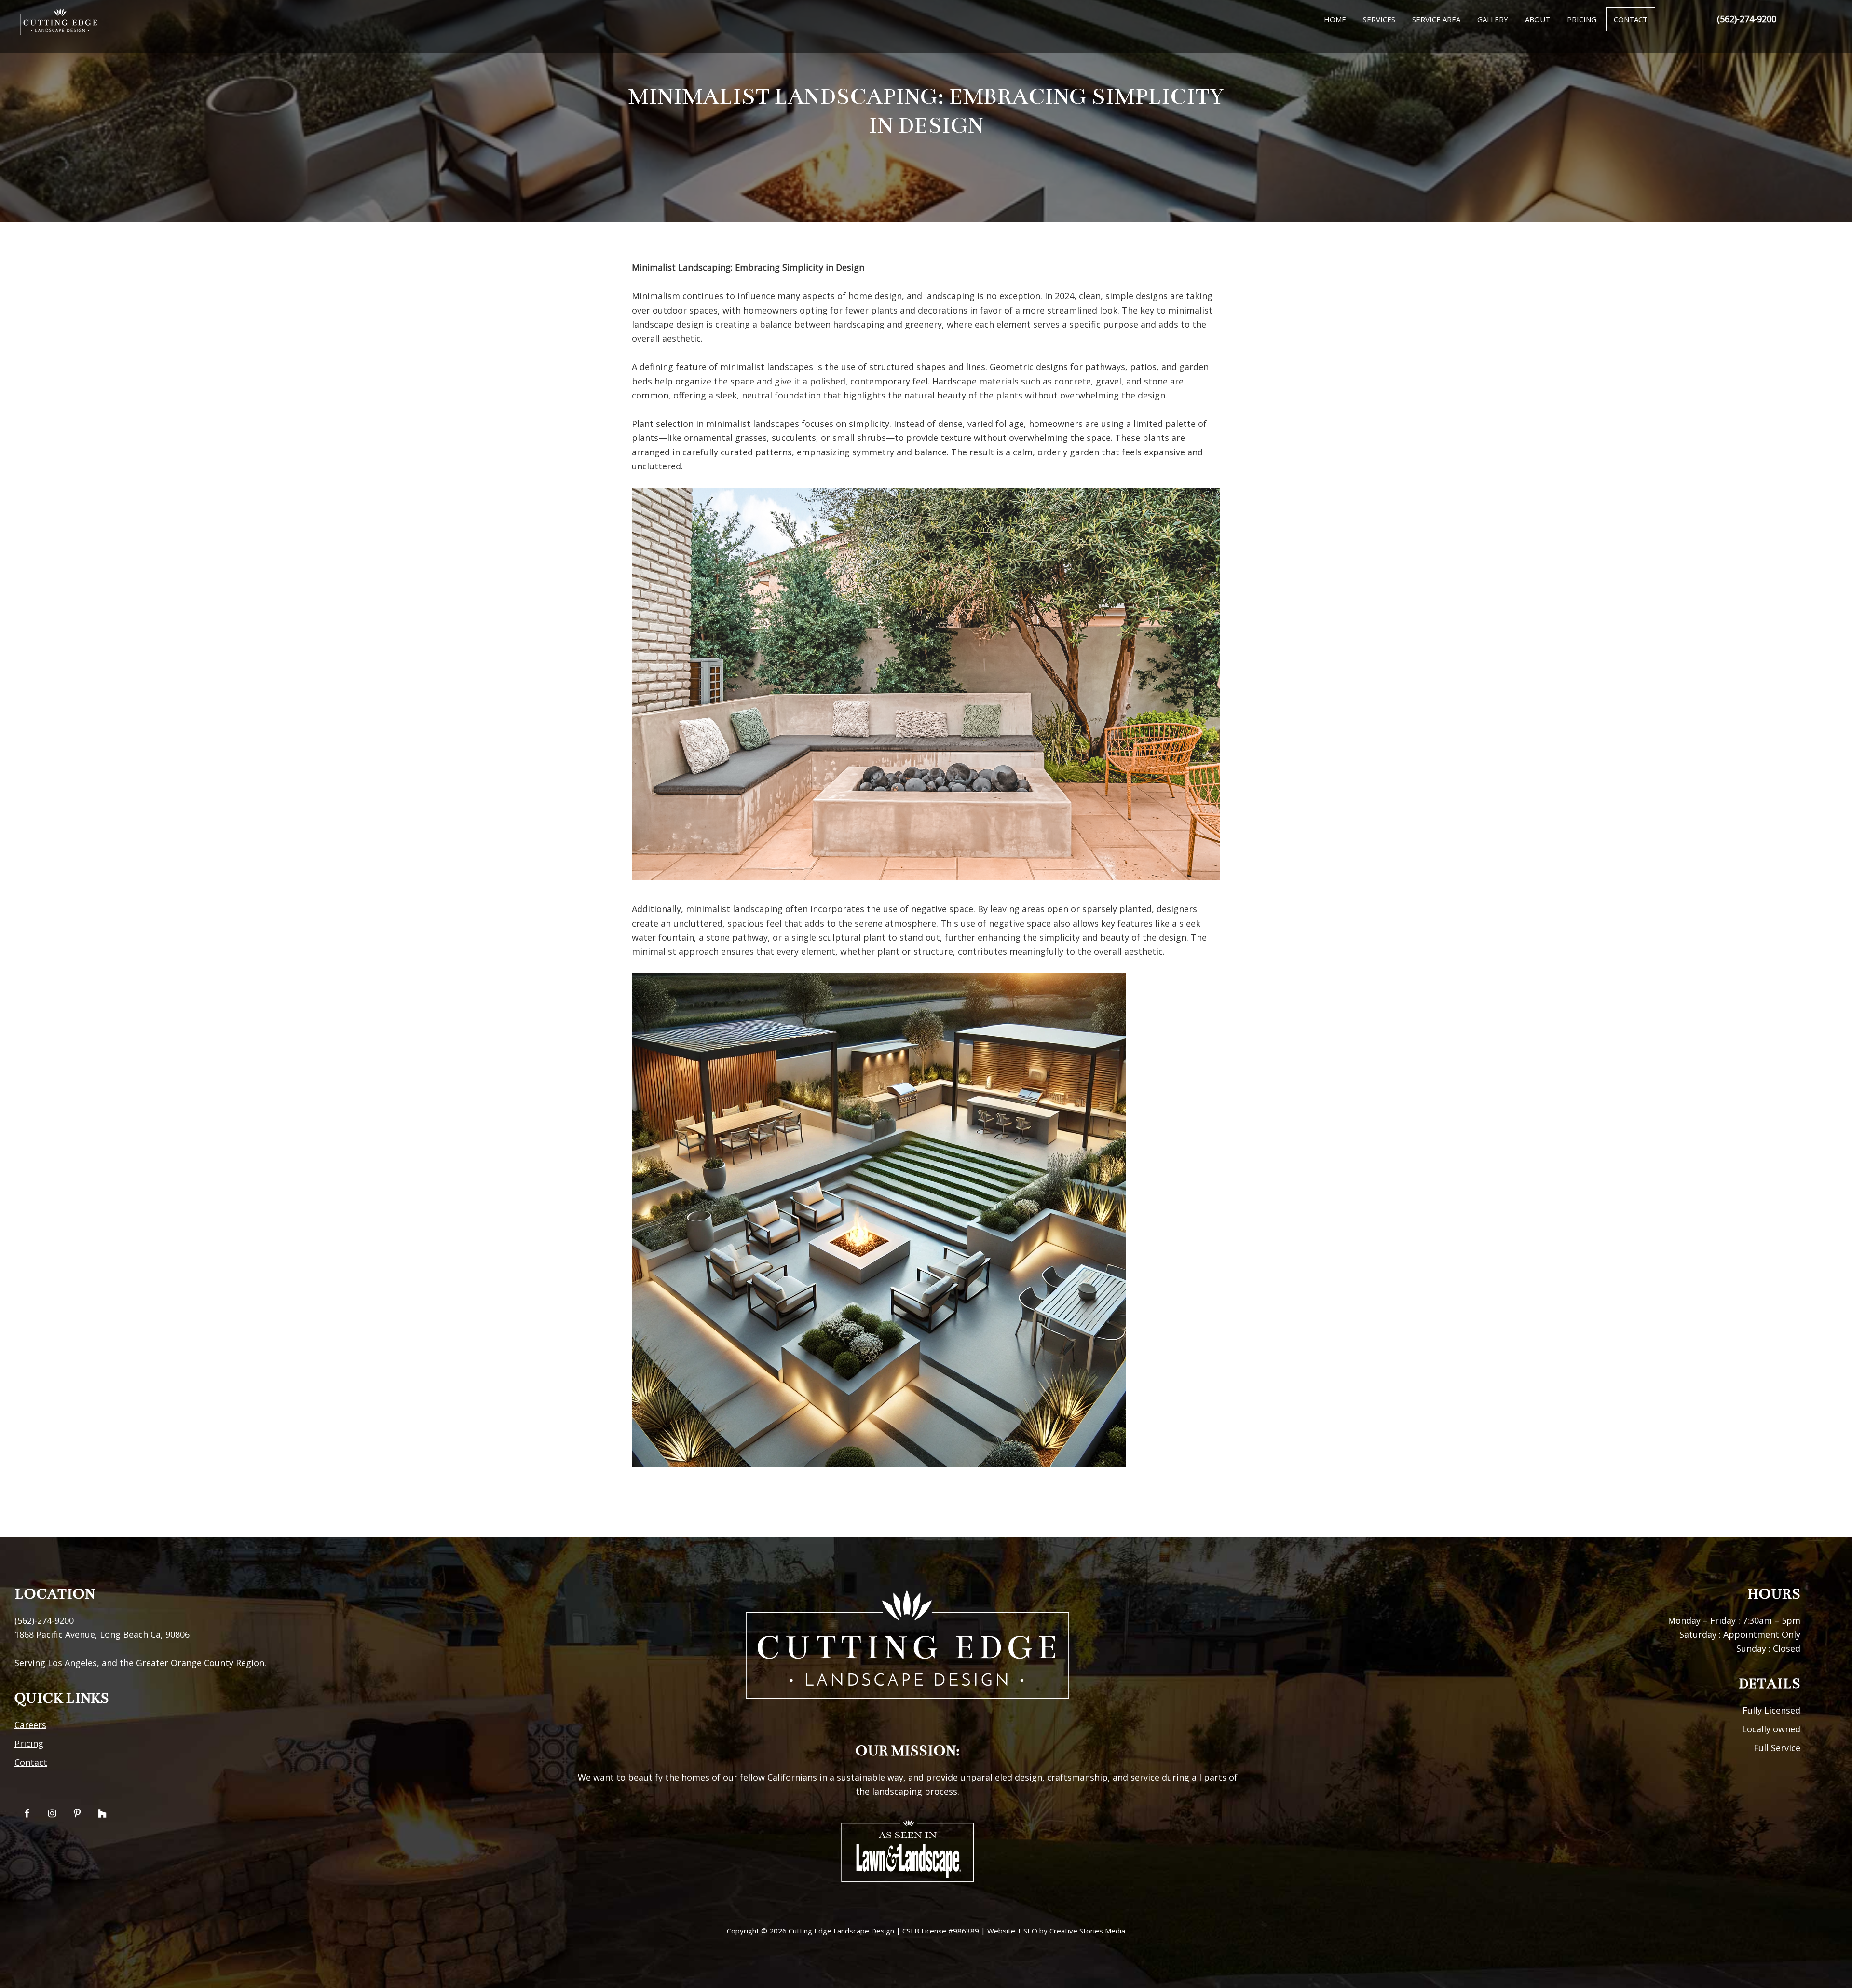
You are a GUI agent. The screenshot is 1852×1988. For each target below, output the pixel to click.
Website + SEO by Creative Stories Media (1056, 1931)
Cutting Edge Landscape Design (841, 1931)
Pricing (29, 1743)
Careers (30, 1725)
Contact (31, 1762)
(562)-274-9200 (1747, 19)
